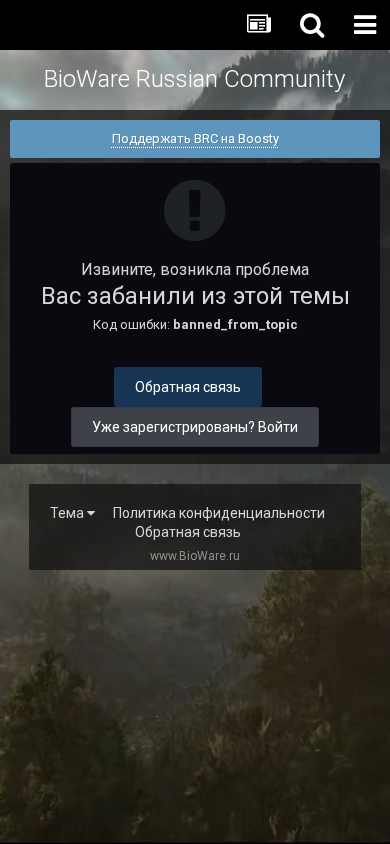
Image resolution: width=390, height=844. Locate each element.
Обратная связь (188, 387)
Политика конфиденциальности (219, 513)
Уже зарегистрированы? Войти (195, 427)
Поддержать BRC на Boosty (195, 138)
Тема (68, 513)
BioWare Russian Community (194, 79)
